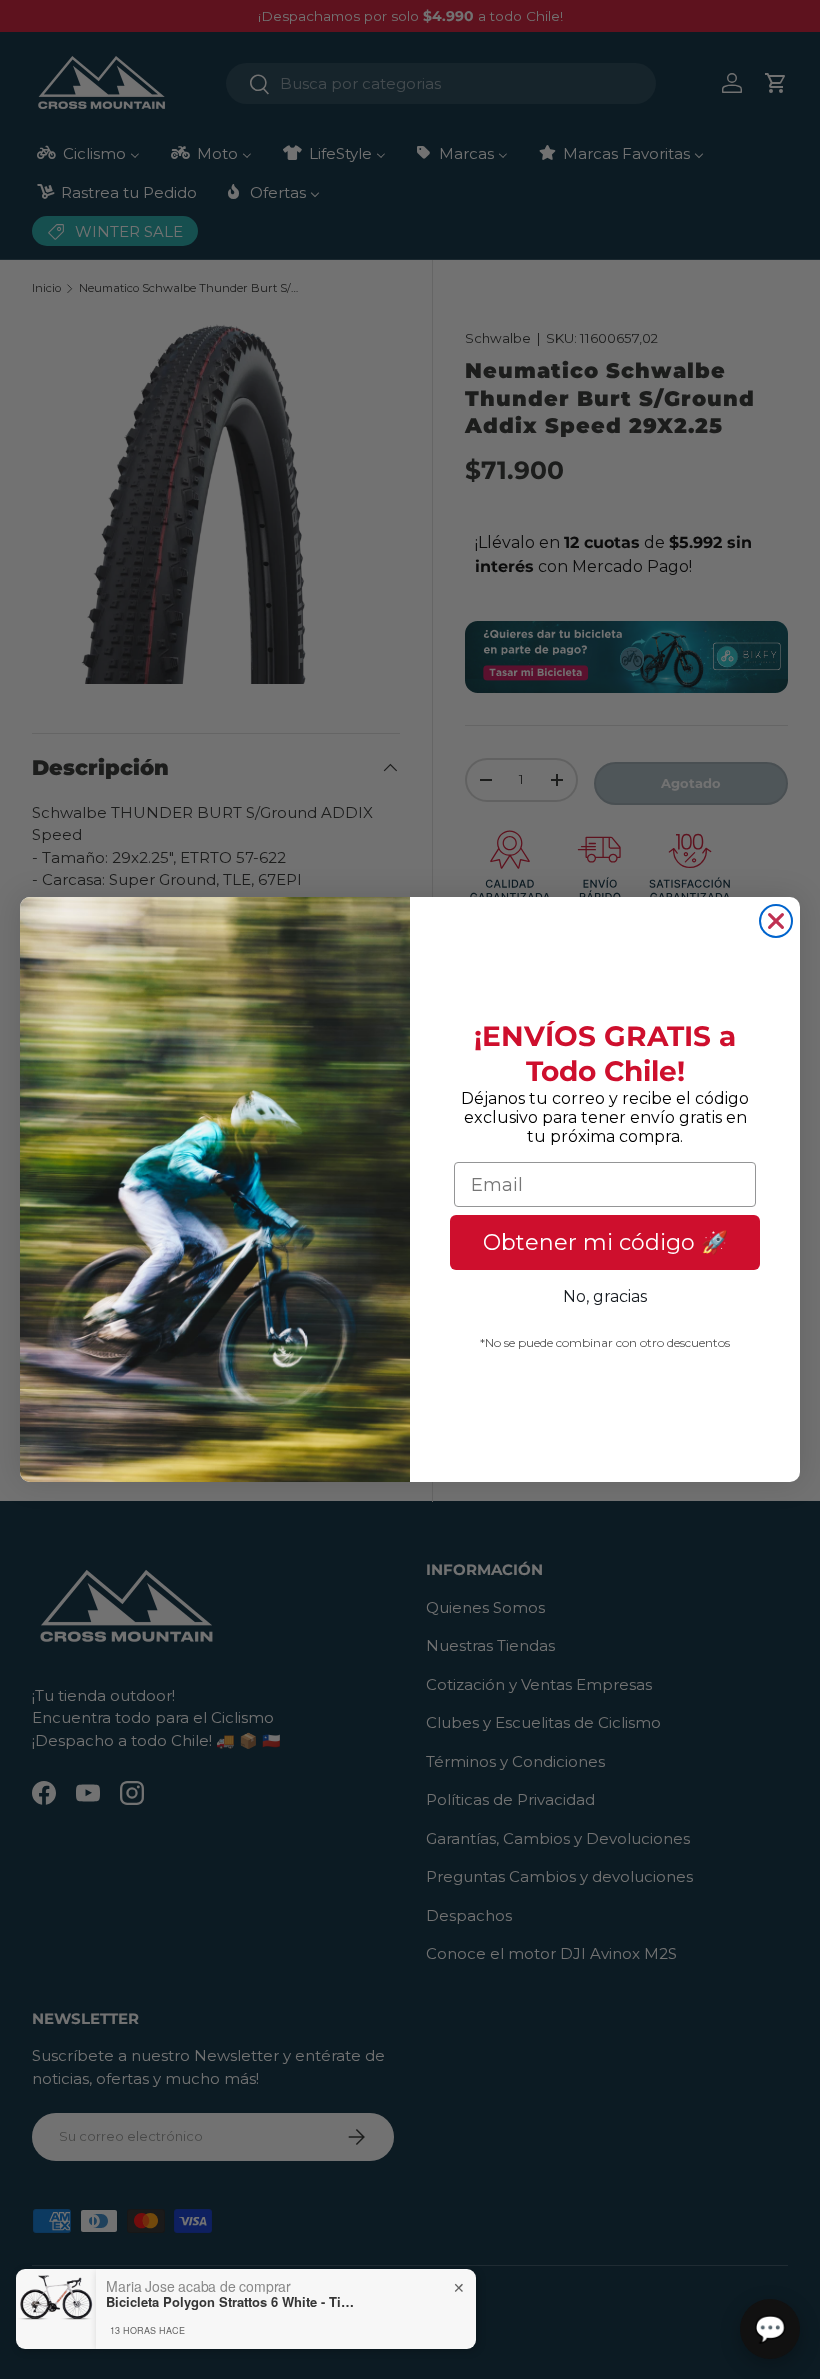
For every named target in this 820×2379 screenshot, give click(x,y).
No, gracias (605, 1296)
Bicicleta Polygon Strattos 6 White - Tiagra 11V (231, 2302)
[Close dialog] (776, 921)
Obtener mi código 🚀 (605, 1242)
